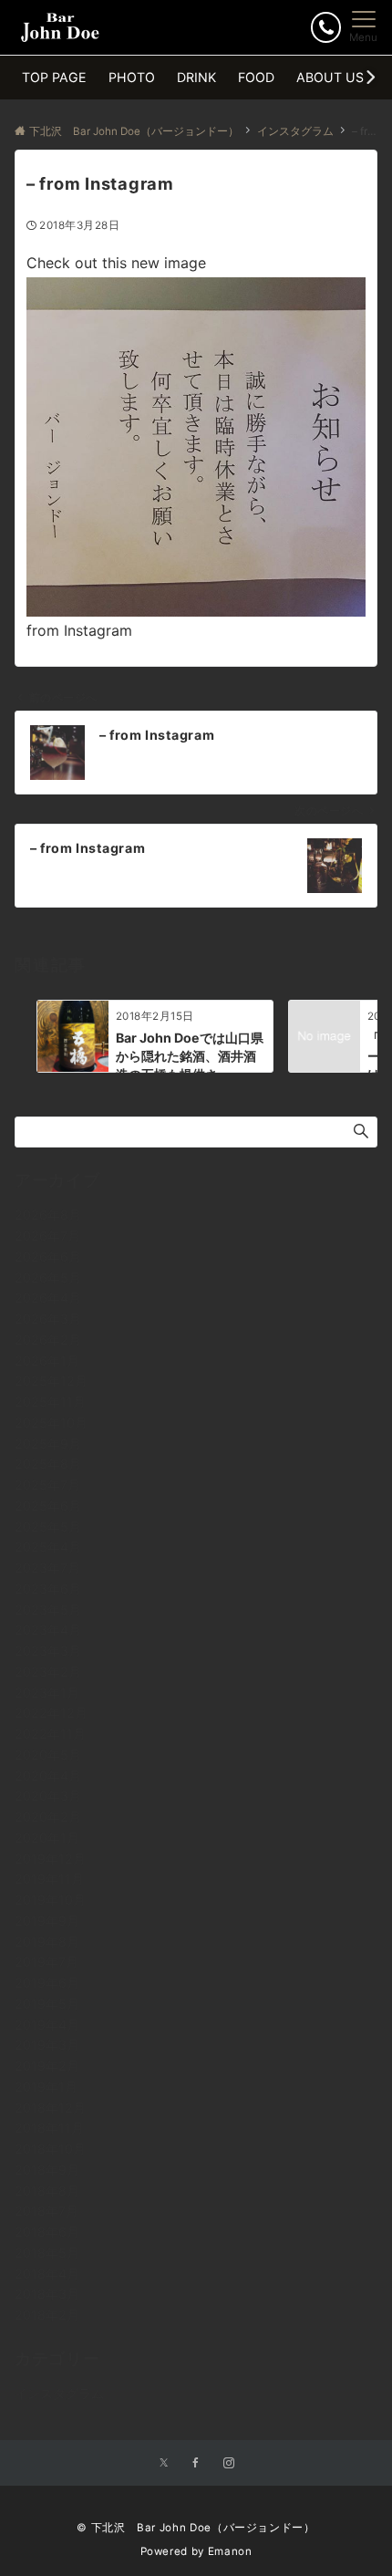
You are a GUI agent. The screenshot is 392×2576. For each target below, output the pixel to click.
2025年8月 (48, 1464)
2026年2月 (48, 1340)
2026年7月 (47, 1236)
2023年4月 (48, 1630)
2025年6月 (48, 1506)
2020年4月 (48, 1776)
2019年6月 (47, 1983)
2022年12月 (51, 1713)
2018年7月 (46, 2211)
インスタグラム (59, 2393)
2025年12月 (51, 1381)
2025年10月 (51, 1423)
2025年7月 (47, 1485)
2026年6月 (48, 1257)
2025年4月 (48, 1547)
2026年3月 (48, 1319)
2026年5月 (48, 1278)
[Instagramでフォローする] (229, 2464)
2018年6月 (47, 2232)
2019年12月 (50, 1859)
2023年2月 (48, 1672)
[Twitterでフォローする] (164, 2464)
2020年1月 (47, 1838)
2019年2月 (47, 2066)
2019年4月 (47, 2025)
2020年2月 (48, 1817)
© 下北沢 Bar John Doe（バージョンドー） (196, 2528)
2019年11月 (49, 1879)
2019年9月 (47, 1921)
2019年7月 (46, 1962)
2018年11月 (49, 2128)
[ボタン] (326, 27)
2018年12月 (50, 2108)
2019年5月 (47, 2004)
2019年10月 (50, 1900)
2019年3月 (47, 2045)
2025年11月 (50, 1402)
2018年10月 (50, 2149)
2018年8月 (47, 2191)
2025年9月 (48, 1444)
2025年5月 (48, 1527)
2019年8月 (47, 1942)
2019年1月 (46, 2087)
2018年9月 (47, 2170)
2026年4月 (48, 1298)
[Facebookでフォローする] (196, 2464)
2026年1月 (47, 1361)
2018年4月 (47, 2274)
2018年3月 (47, 2294)
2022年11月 (50, 1734)
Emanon (230, 2551)
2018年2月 (47, 2315)
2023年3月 (48, 1651)
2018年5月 (47, 2253)
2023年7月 (47, 1568)
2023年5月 (48, 1610)
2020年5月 (48, 1755)
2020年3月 (48, 1796)
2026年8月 (48, 1215)
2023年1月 (47, 1693)
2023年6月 (48, 1589)
